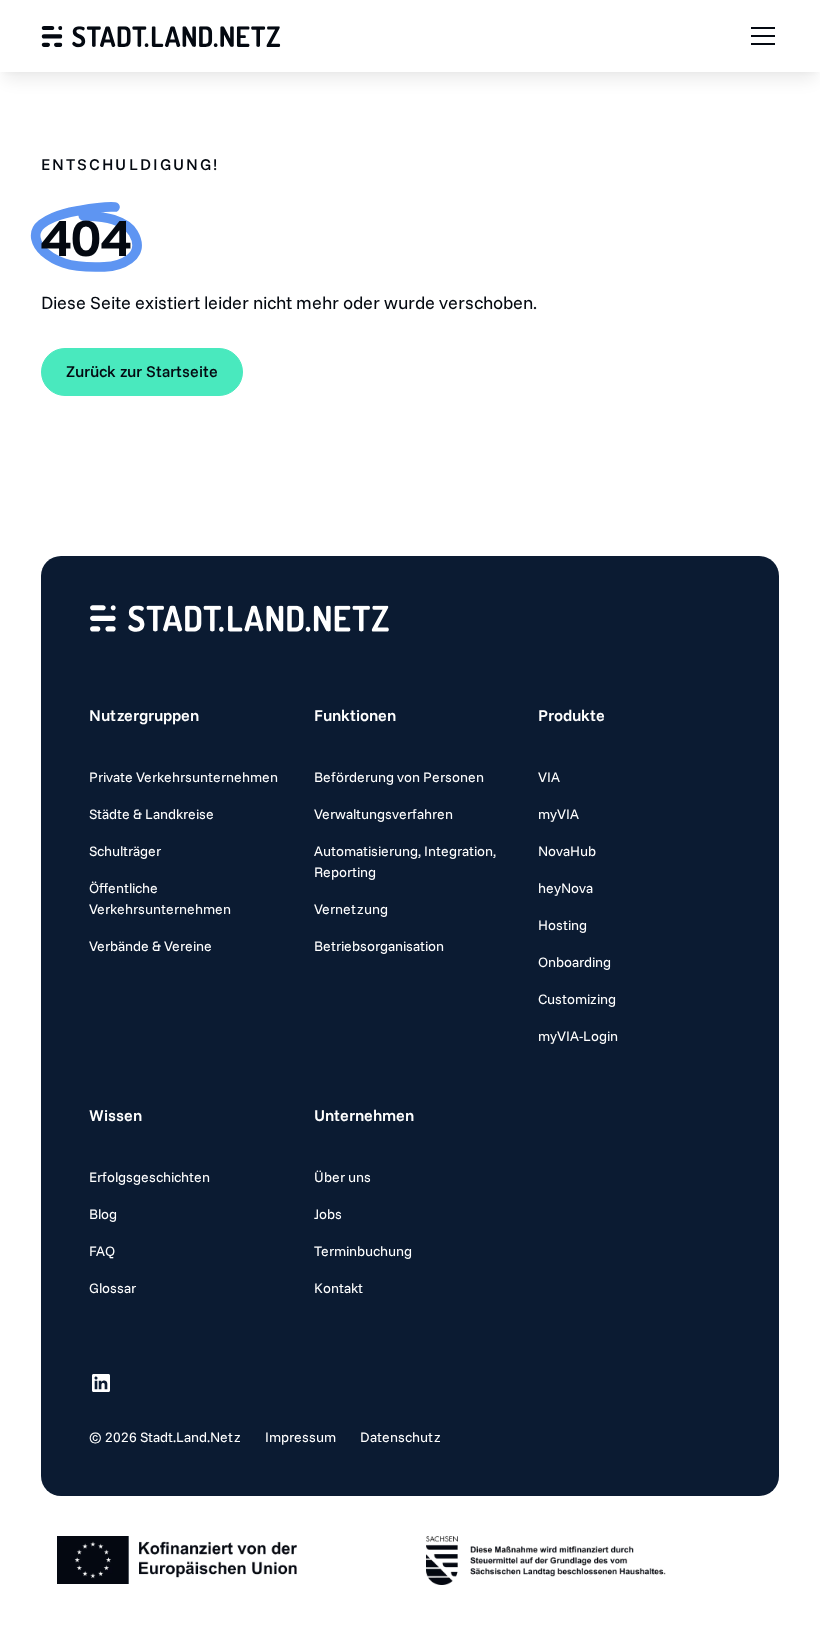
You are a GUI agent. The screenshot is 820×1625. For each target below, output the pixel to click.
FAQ (102, 1251)
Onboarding (574, 962)
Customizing (577, 999)
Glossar (112, 1288)
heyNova (565, 888)
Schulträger (125, 851)
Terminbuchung (363, 1251)
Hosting (562, 925)
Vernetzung (351, 909)
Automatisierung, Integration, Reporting (405, 861)
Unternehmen (364, 1115)
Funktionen (355, 715)
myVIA (558, 814)
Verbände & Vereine (150, 946)
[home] (161, 36)
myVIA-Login (578, 1036)
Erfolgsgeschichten (149, 1177)
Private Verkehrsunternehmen (183, 777)
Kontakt (338, 1288)
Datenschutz (400, 1437)
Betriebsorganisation (379, 946)
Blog (103, 1214)
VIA (549, 777)
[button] (759, 36)
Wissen (115, 1115)
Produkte (571, 715)
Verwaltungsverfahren (383, 814)
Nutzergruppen (144, 715)
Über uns (342, 1177)
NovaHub (567, 851)
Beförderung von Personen (399, 777)
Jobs (328, 1214)
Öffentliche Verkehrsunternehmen (160, 898)
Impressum (300, 1437)
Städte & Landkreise (151, 814)
